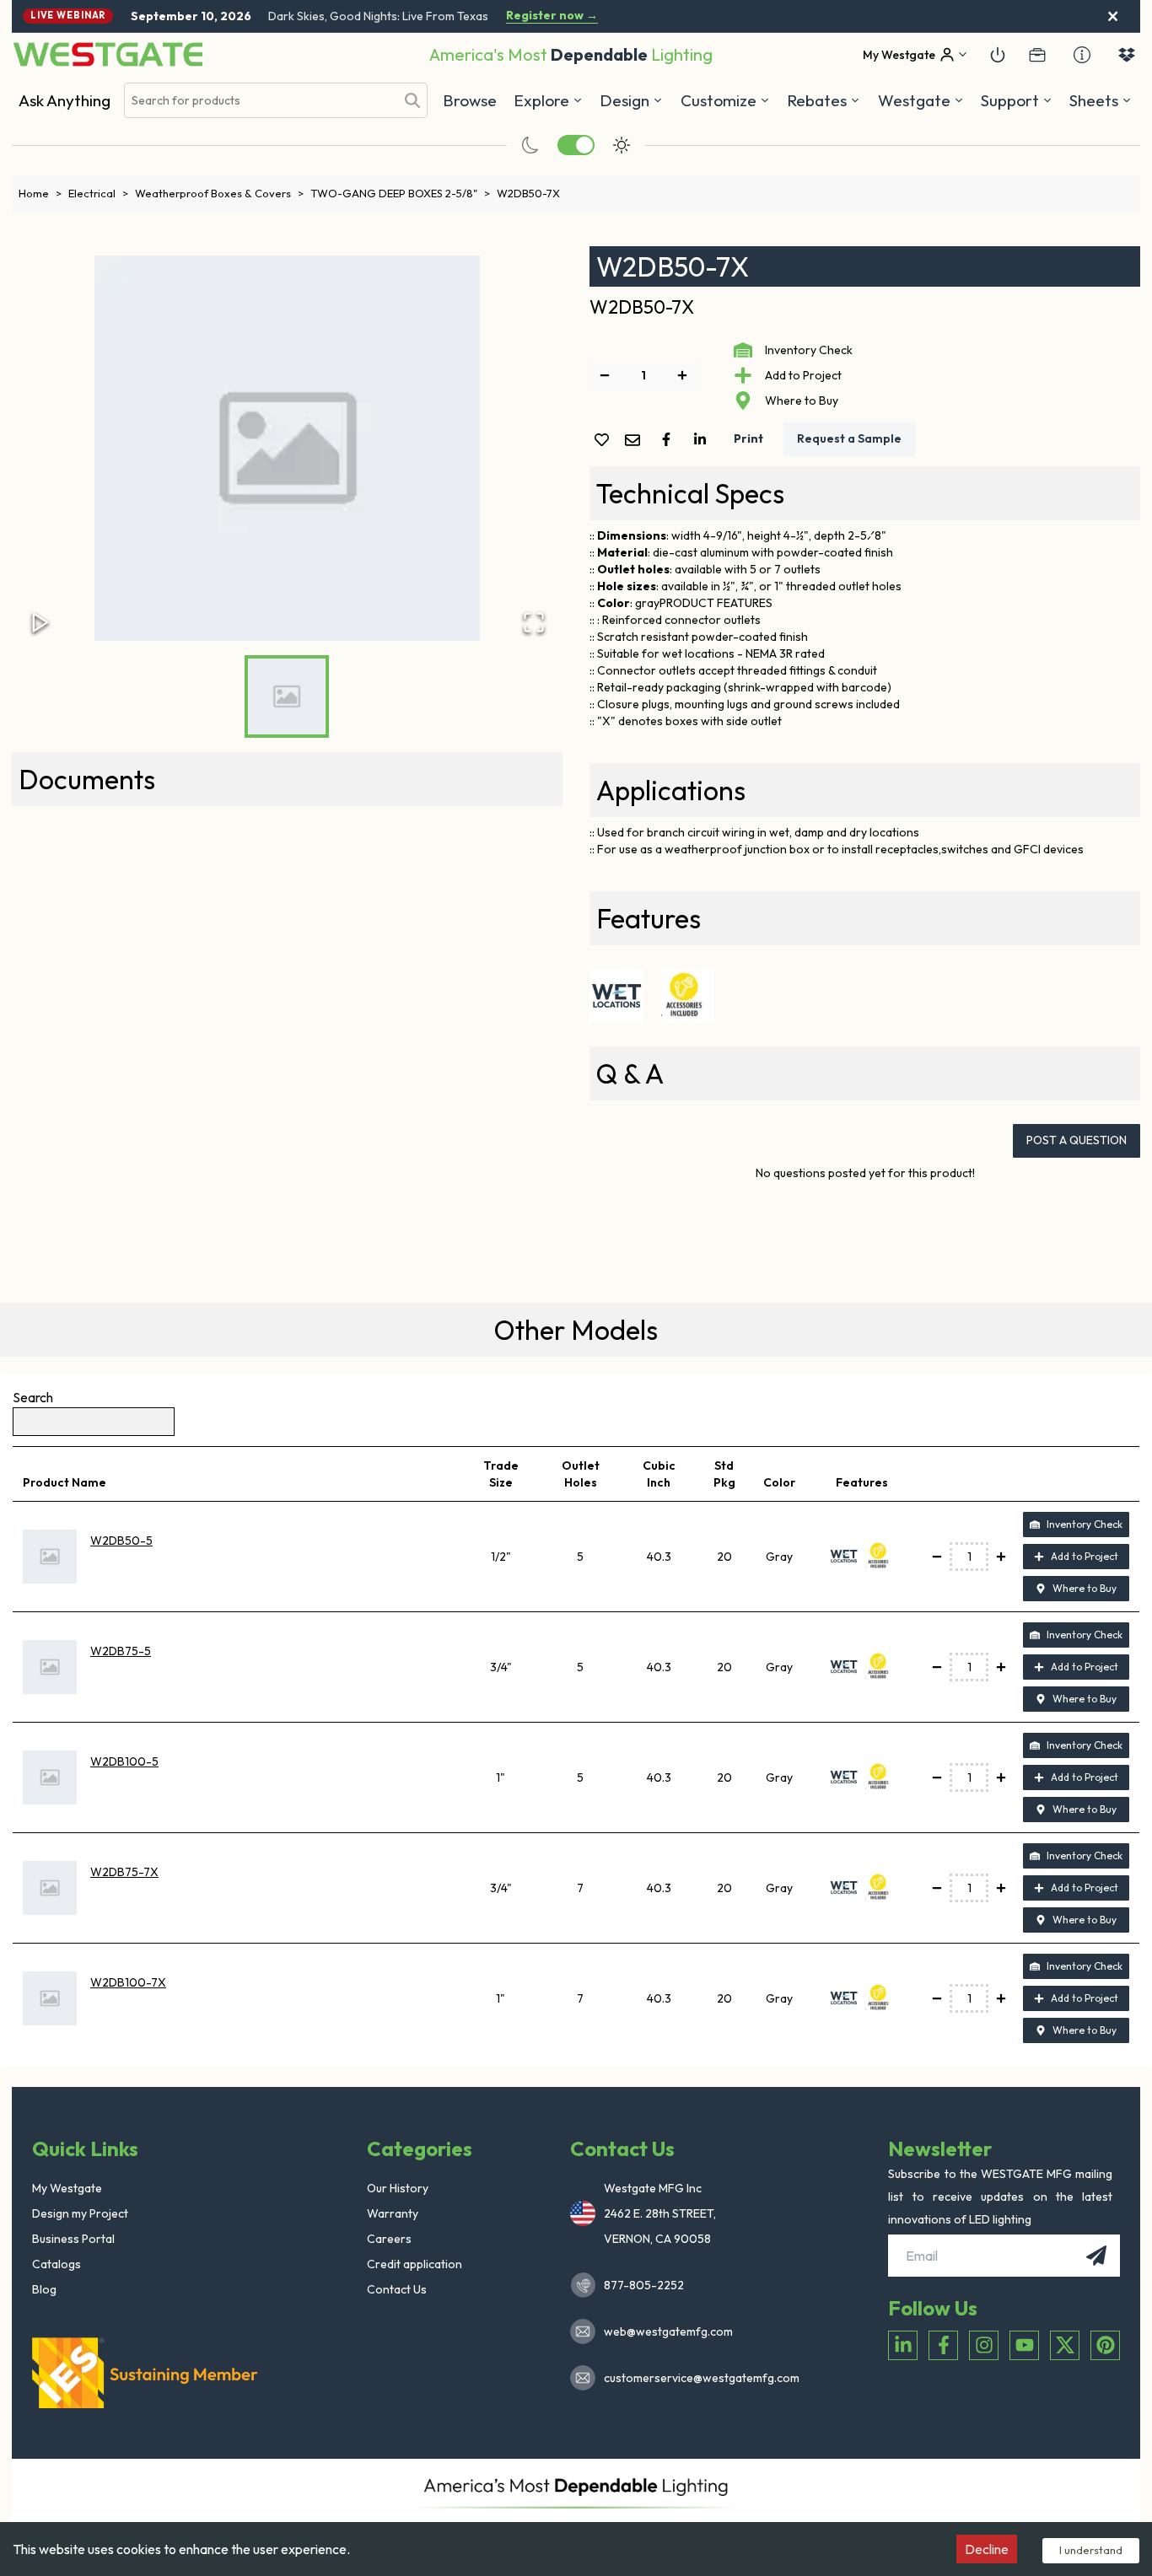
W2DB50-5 (121, 1541)
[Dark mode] (530, 145)
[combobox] (260, 101)
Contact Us (397, 2289)
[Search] (412, 100)
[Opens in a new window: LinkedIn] (903, 2345)
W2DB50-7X (528, 193)
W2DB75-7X (124, 1872)
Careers (389, 2239)
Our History (398, 2188)
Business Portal (73, 2239)
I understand (1091, 2550)
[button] (824, 100)
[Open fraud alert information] (1082, 55)
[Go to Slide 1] (287, 696)
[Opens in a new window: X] (1065, 2345)
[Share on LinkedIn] (703, 439)
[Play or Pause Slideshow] (40, 622)
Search (33, 1397)
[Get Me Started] (998, 55)
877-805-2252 (644, 2285)
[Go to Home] (108, 54)
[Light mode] (622, 145)
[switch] (576, 145)
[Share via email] (636, 441)
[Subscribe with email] (1096, 2256)
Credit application (415, 2264)
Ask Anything (65, 100)
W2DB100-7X (128, 1982)
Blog (44, 2289)
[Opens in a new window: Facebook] (943, 2345)
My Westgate (67, 2188)
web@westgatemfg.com (668, 2331)
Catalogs (57, 2264)
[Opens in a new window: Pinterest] (1105, 2345)
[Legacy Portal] (1037, 55)
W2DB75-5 (121, 1651)
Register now (552, 16)
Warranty (393, 2213)
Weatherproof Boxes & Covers (219, 193)
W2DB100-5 (124, 1761)
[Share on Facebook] (670, 439)
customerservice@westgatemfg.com (697, 2378)
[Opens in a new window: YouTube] (1024, 2345)
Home (40, 193)
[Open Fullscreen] (534, 622)
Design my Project (80, 2213)
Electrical (98, 193)
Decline (987, 2549)
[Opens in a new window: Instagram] (984, 2345)
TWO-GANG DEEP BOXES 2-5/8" (400, 193)
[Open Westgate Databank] (1127, 55)
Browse (470, 100)
